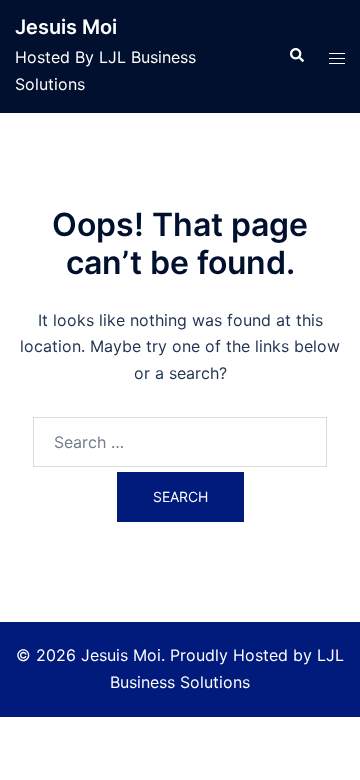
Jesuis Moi (66, 27)
